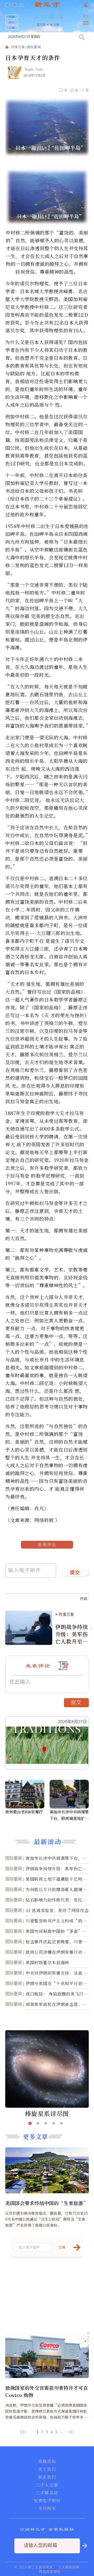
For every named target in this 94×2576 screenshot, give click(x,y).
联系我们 (47, 2477)
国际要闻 (34, 47)
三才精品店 (47, 2493)
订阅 (12, 28)
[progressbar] (68, 17)
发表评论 (47, 1545)
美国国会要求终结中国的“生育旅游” (47, 2203)
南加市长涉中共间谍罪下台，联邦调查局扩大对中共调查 (69, 1815)
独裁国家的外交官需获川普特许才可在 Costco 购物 (47, 2391)
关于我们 (47, 2469)
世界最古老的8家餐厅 (24, 1812)
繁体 (86, 16)
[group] (52, 21)
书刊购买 (47, 2508)
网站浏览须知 (50, 2571)
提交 (75, 1573)
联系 (12, 22)
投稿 (12, 17)
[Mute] (60, 17)
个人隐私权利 (69, 2567)
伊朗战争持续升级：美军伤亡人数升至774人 (72, 1634)
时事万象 (18, 47)
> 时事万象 (65, 1614)
